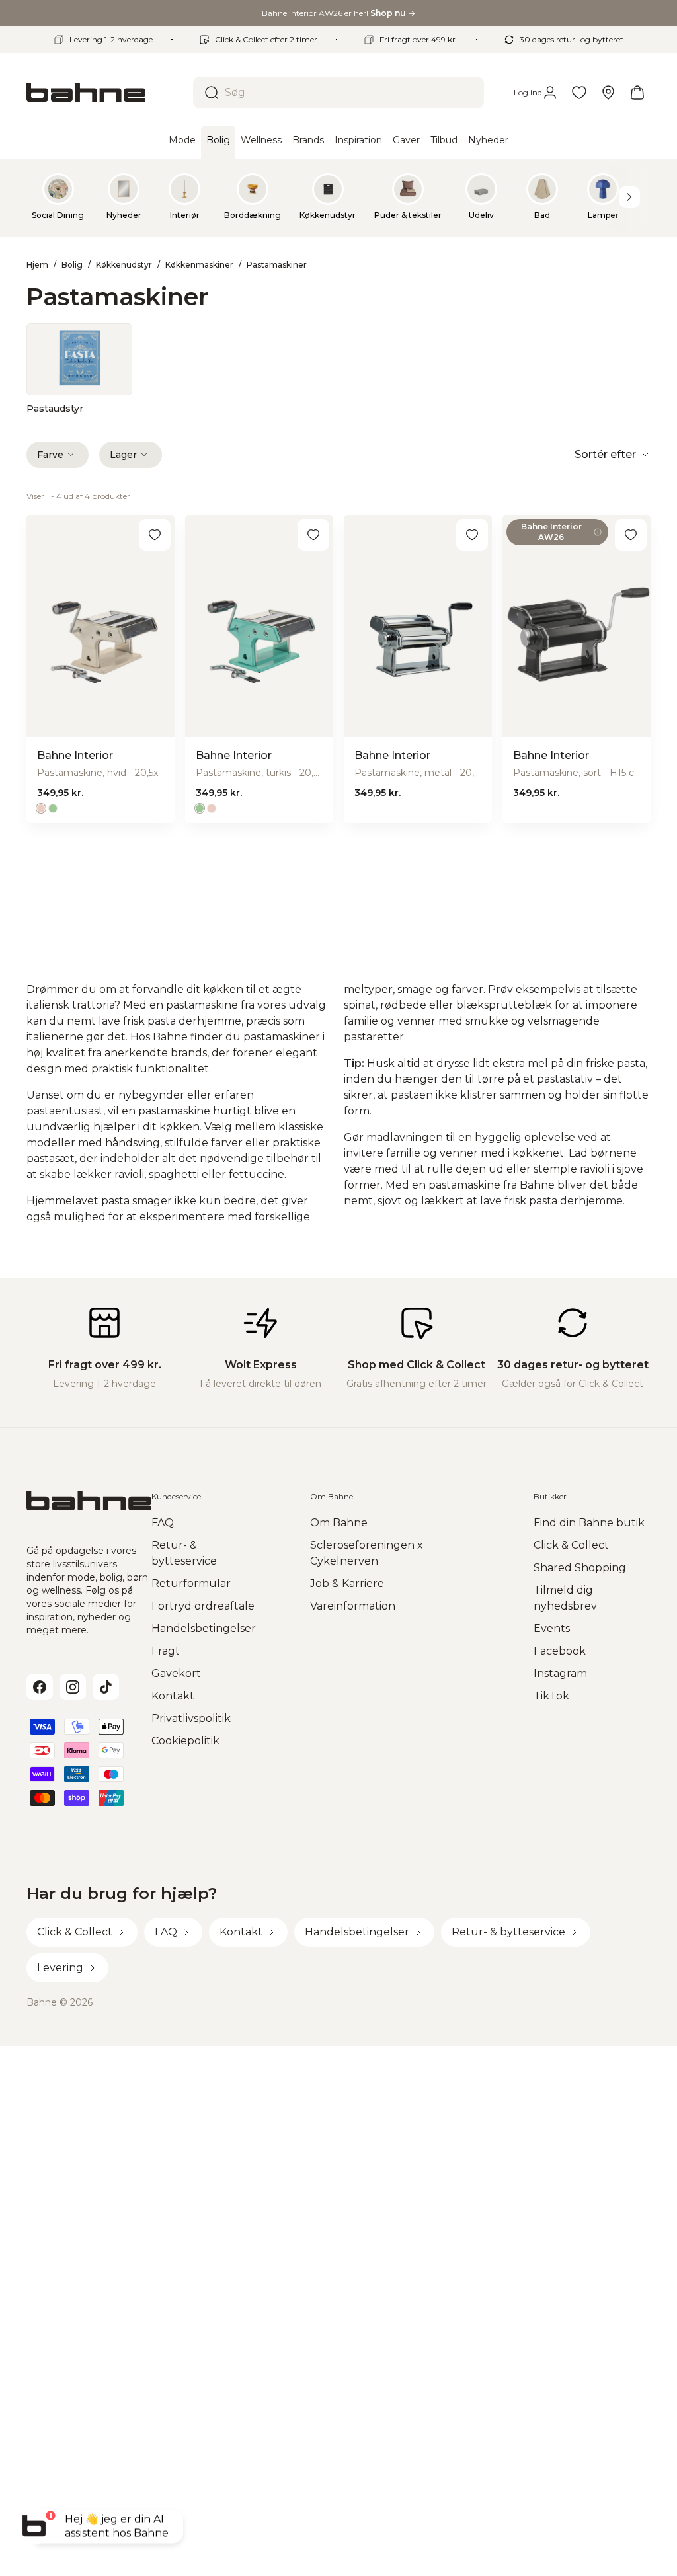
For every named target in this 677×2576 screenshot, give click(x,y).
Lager (123, 455)
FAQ (163, 1523)
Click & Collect (571, 1545)
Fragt (166, 1651)
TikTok (551, 1696)
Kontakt (173, 1696)
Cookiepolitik (185, 1741)
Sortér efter (605, 454)
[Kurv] (637, 93)
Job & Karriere (347, 1583)
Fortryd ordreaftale (203, 1606)
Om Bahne (339, 1523)
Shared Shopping (580, 1568)
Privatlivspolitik (191, 1718)
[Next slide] (629, 197)
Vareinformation (353, 1606)
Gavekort (176, 1673)
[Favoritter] (579, 93)
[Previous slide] (48, 197)
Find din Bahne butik (589, 1523)
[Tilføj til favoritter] (155, 535)
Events (552, 1628)
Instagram (560, 1673)
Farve (50, 455)
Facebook (560, 1651)
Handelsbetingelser (204, 1628)
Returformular (191, 1583)
